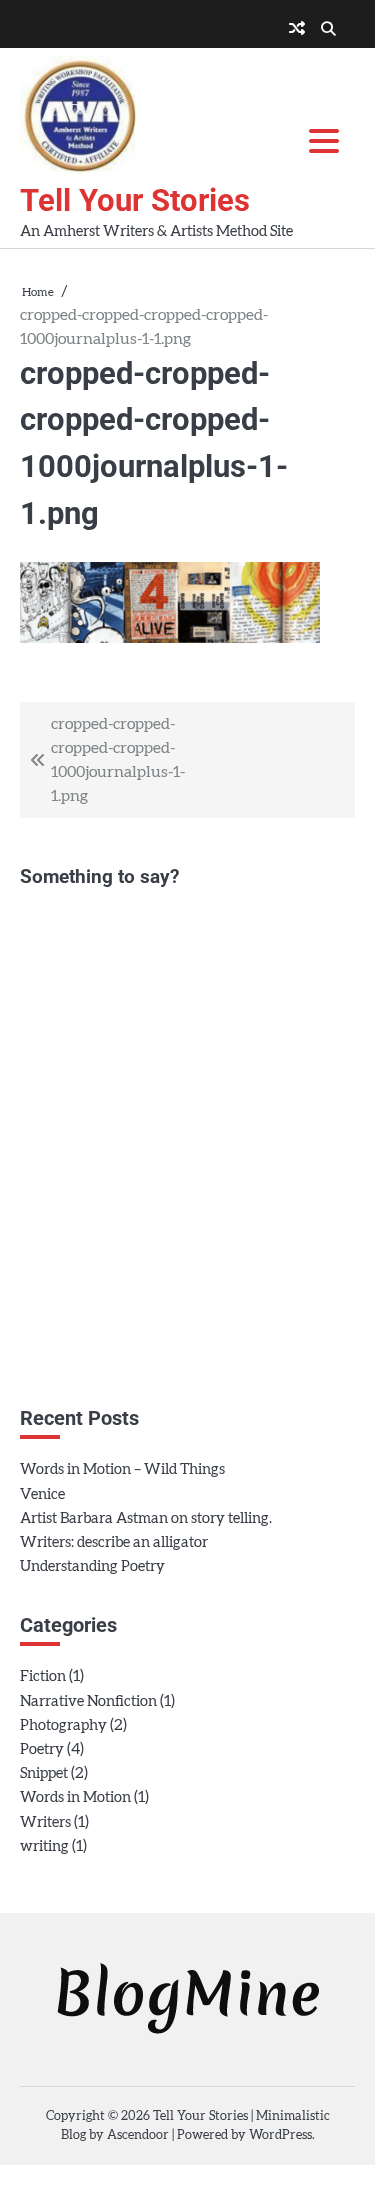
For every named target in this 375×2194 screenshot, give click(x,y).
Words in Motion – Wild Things (122, 1469)
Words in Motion (75, 1797)
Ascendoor (138, 2135)
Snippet (44, 1773)
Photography (63, 1725)
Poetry (42, 1749)
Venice (42, 1494)
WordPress (280, 2135)
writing (44, 1846)
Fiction (43, 1676)
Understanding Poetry (92, 1566)
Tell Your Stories (135, 200)
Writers (45, 1822)
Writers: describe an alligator (114, 1542)
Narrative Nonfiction (88, 1701)
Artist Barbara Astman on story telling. (146, 1518)
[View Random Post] (297, 29)
